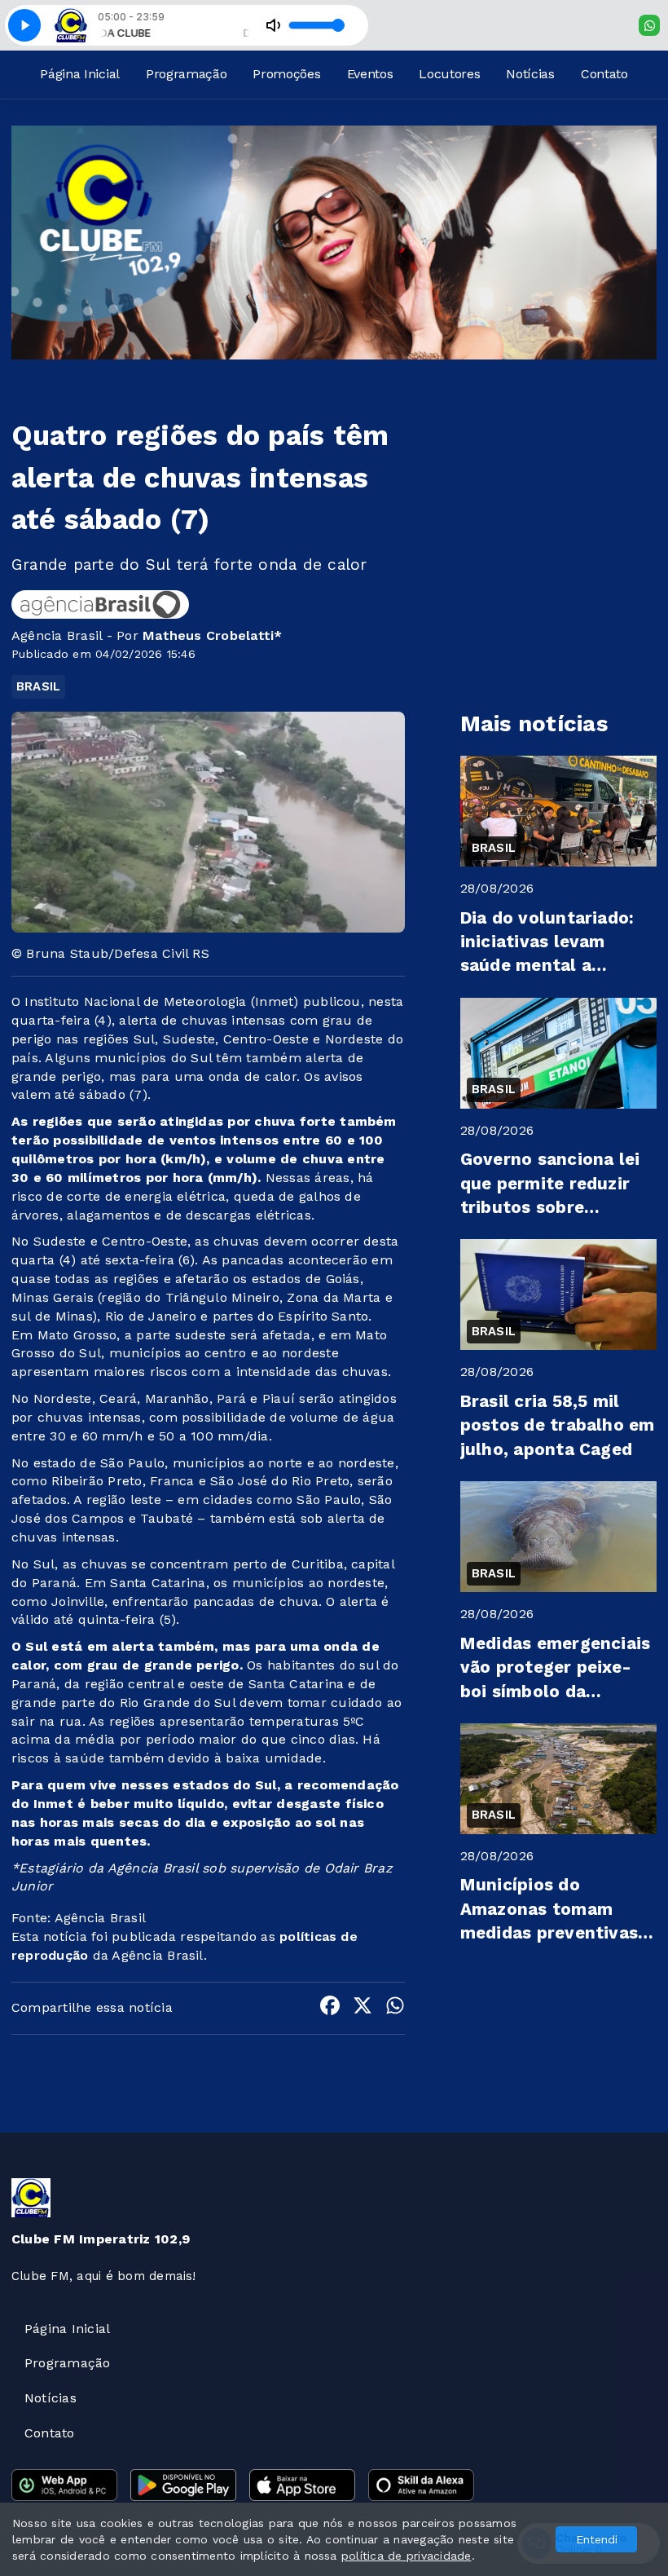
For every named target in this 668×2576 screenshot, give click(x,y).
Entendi (597, 2539)
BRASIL (38, 686)
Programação (186, 74)
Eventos (370, 74)
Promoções (286, 74)
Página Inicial (80, 74)
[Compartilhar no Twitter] (363, 2008)
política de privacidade (407, 2556)
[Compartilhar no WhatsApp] (395, 2008)
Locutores (449, 74)
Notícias (530, 74)
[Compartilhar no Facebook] (330, 2008)
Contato (604, 74)
